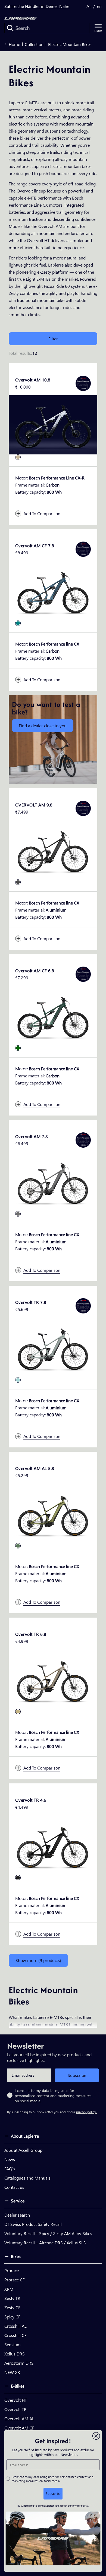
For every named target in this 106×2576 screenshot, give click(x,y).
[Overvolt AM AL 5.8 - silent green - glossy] (18, 1546)
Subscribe (77, 2075)
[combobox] (47, 28)
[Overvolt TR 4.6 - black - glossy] (18, 1878)
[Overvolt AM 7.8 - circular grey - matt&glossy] (18, 1214)
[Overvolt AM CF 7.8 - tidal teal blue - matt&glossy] (18, 623)
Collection (34, 44)
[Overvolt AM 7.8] (53, 1182)
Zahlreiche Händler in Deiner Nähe (37, 6)
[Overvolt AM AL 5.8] (53, 1513)
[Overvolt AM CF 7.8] (53, 591)
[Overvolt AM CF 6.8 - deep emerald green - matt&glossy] (18, 1048)
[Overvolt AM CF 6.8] (53, 1016)
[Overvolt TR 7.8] (53, 1347)
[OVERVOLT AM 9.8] (53, 850)
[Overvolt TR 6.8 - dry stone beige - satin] (18, 1712)
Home (14, 44)
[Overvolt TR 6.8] (53, 1679)
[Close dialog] (96, 2436)
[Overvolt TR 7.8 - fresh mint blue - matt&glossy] (18, 1380)
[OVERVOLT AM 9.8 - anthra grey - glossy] (18, 882)
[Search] (10, 28)
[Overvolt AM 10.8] (53, 425)
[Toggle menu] (98, 28)
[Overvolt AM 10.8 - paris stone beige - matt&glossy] (18, 457)
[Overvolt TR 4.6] (53, 1845)
